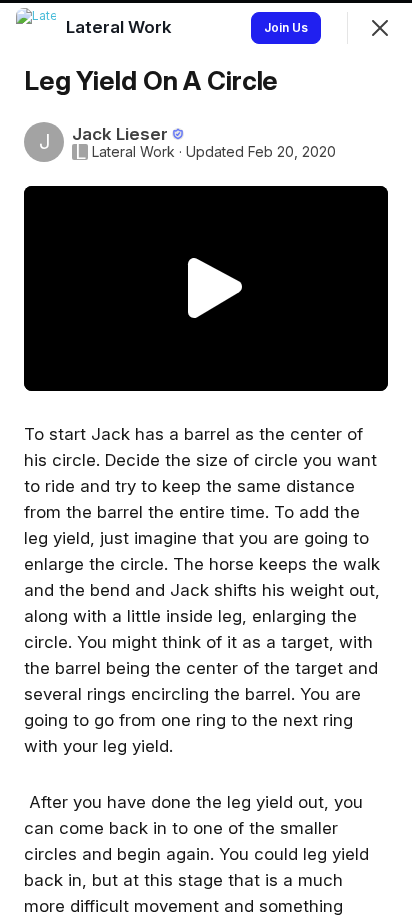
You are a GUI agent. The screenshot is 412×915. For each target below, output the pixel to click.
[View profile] (36, 28)
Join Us (286, 27)
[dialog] (206, 457)
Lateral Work (133, 152)
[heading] (121, 27)
